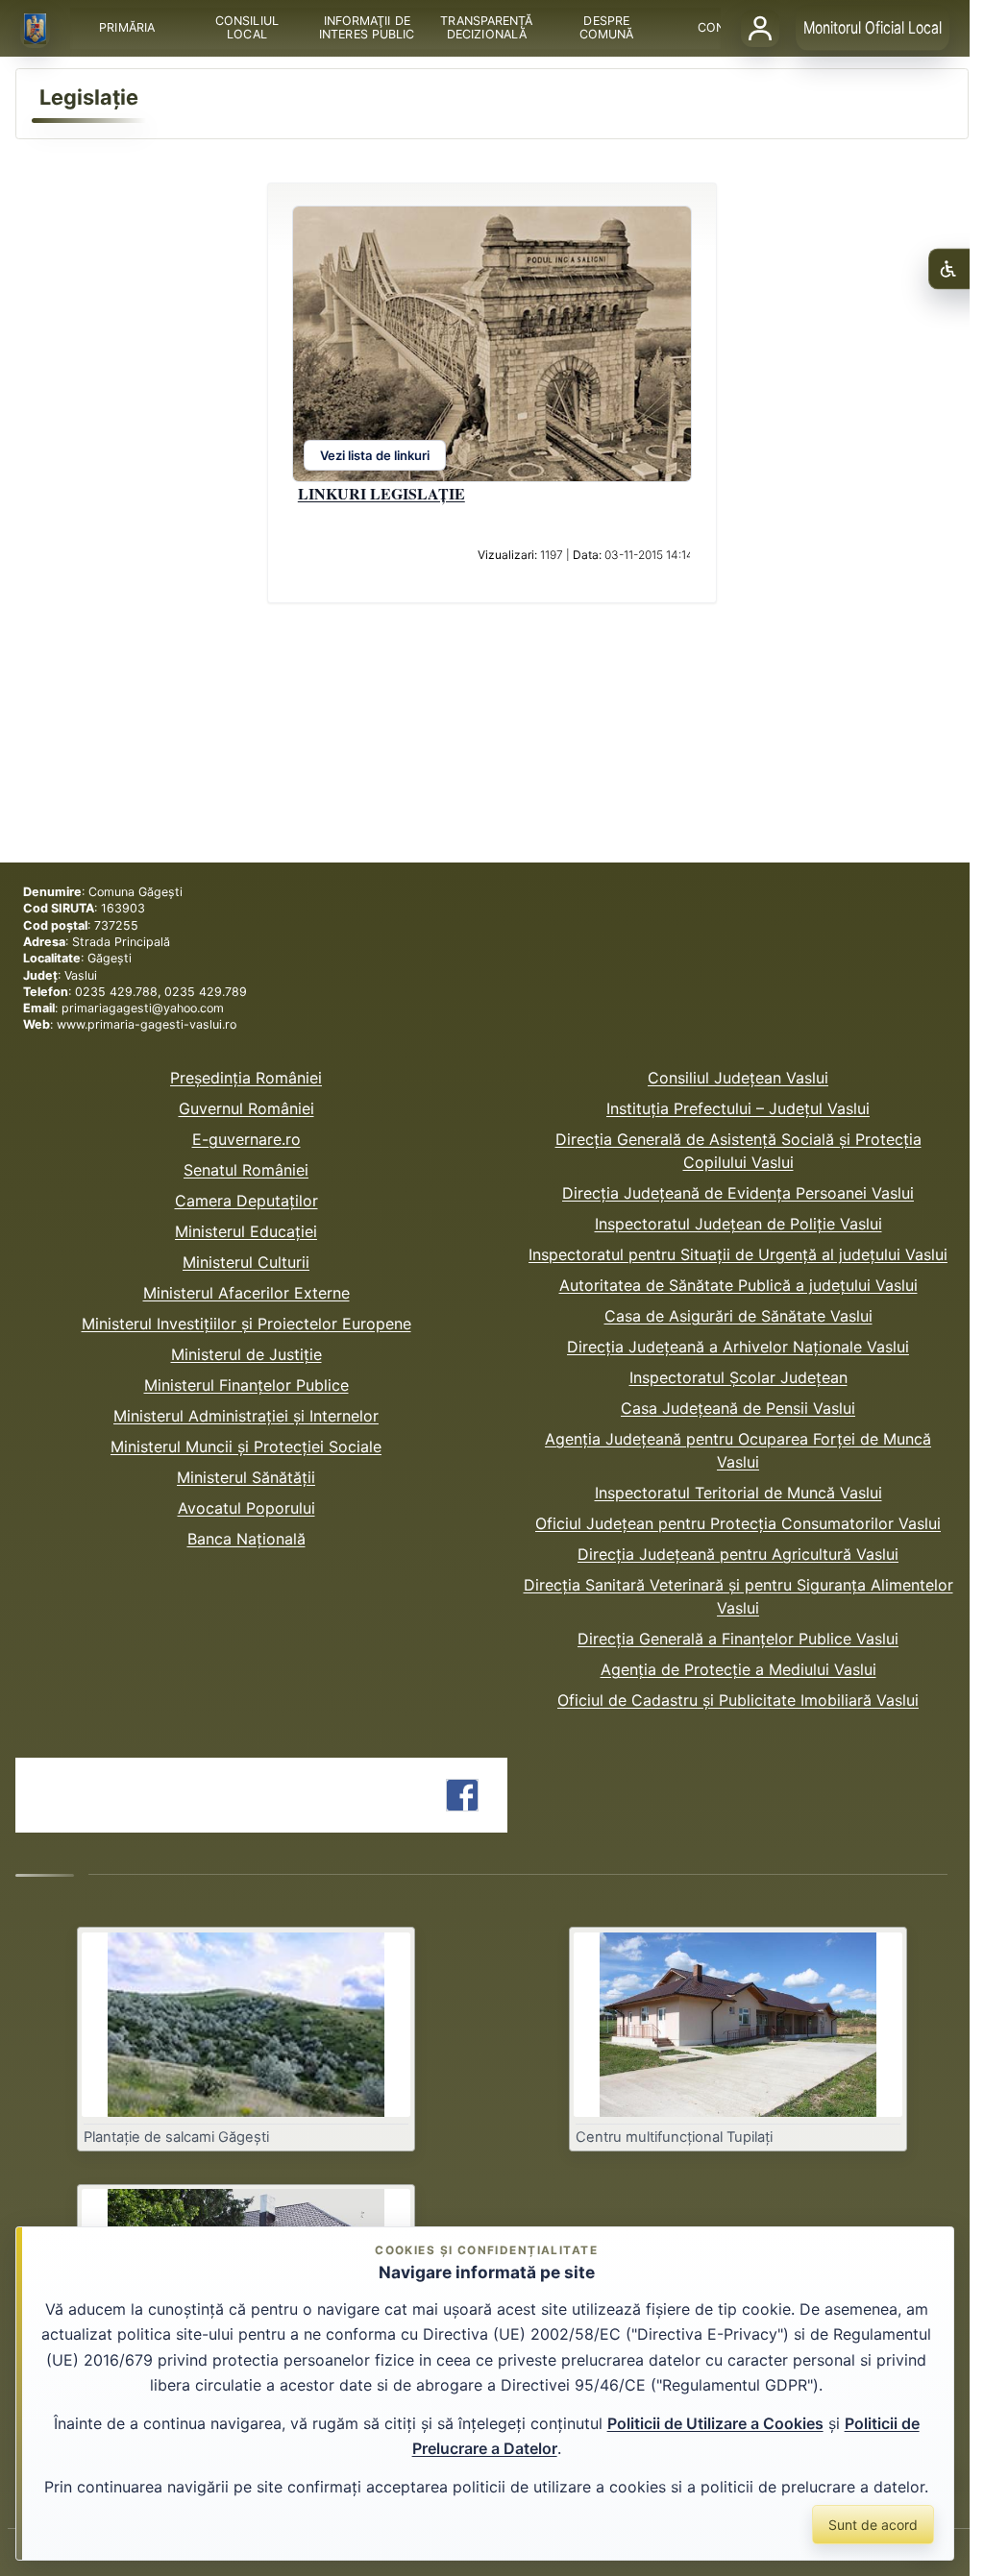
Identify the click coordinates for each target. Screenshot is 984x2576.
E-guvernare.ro (246, 1139)
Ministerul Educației (246, 1231)
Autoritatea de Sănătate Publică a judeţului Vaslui (738, 1285)
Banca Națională (246, 1539)
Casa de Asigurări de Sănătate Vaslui (738, 1316)
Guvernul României (246, 1108)
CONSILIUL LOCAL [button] (247, 28)
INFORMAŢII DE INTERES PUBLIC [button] (367, 28)
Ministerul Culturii (246, 1262)
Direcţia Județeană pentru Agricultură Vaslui (738, 1554)
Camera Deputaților (246, 1201)
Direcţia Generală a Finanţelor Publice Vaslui (738, 1639)
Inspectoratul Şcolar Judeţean (738, 1377)
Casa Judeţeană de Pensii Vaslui (738, 1408)
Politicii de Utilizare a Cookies (715, 2423)
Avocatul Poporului (246, 1508)
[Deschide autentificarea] (760, 28)
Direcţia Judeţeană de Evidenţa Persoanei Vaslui (738, 1193)
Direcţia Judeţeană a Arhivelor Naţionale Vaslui (738, 1347)
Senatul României (246, 1170)
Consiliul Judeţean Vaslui (738, 1078)
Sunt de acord (873, 2525)
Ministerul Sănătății (246, 1477)
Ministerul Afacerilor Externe (246, 1293)
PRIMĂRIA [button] (128, 28)
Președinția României (246, 1078)
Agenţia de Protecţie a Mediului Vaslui (738, 1669)
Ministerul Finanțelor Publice (246, 1385)
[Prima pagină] (36, 29)
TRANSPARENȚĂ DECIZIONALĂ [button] (487, 28)
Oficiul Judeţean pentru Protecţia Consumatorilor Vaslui (738, 1523)
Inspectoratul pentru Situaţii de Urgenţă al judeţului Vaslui (738, 1254)
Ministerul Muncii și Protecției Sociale (246, 1446)
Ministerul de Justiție (246, 1354)
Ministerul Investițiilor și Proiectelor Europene (246, 1324)
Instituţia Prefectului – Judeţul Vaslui (738, 1108)
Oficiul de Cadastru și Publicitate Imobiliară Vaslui (738, 1700)
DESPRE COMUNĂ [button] (607, 28)
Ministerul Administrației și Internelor (246, 1416)
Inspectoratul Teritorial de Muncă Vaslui (738, 1493)
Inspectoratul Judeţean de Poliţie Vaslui (738, 1224)
